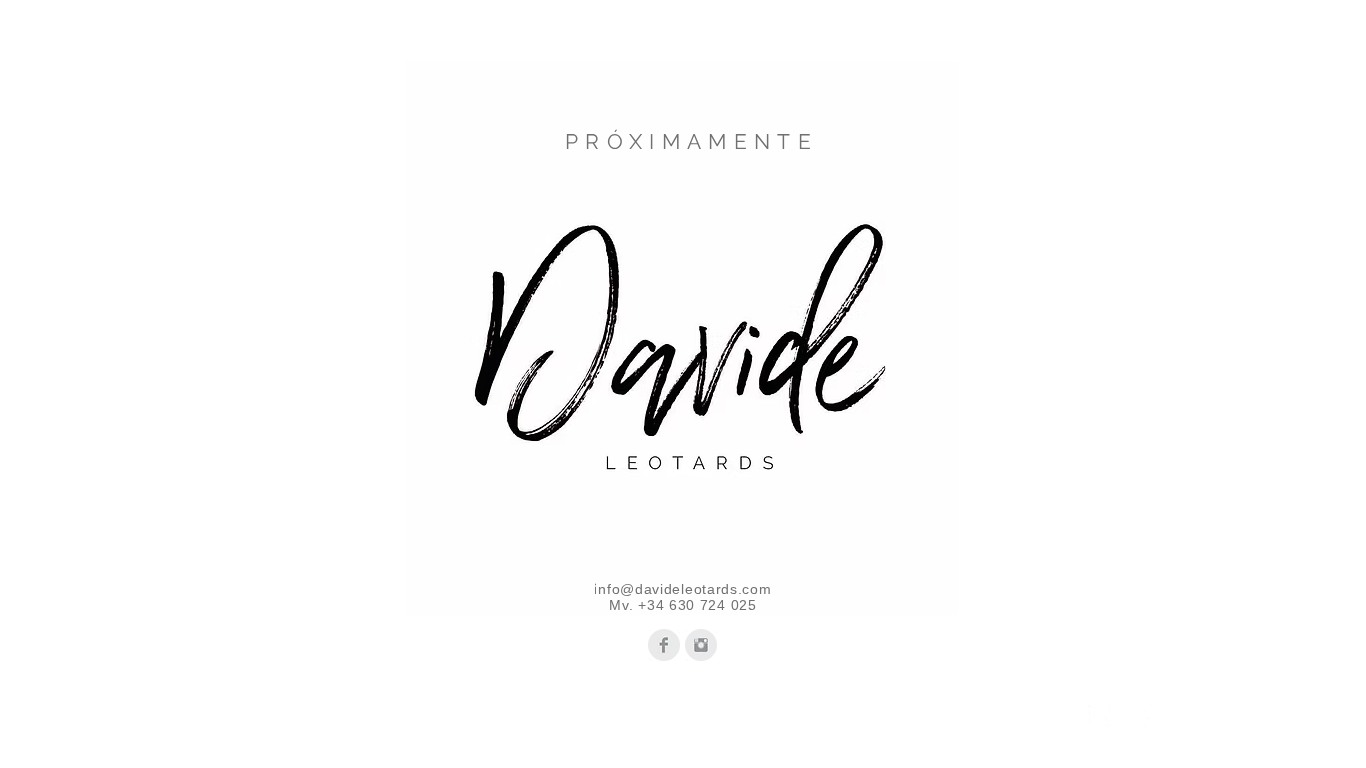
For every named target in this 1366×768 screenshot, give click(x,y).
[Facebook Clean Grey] (664, 645)
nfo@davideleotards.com (684, 589)
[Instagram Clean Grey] (701, 645)
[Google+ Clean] (1141, 716)
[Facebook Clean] (1099, 716)
